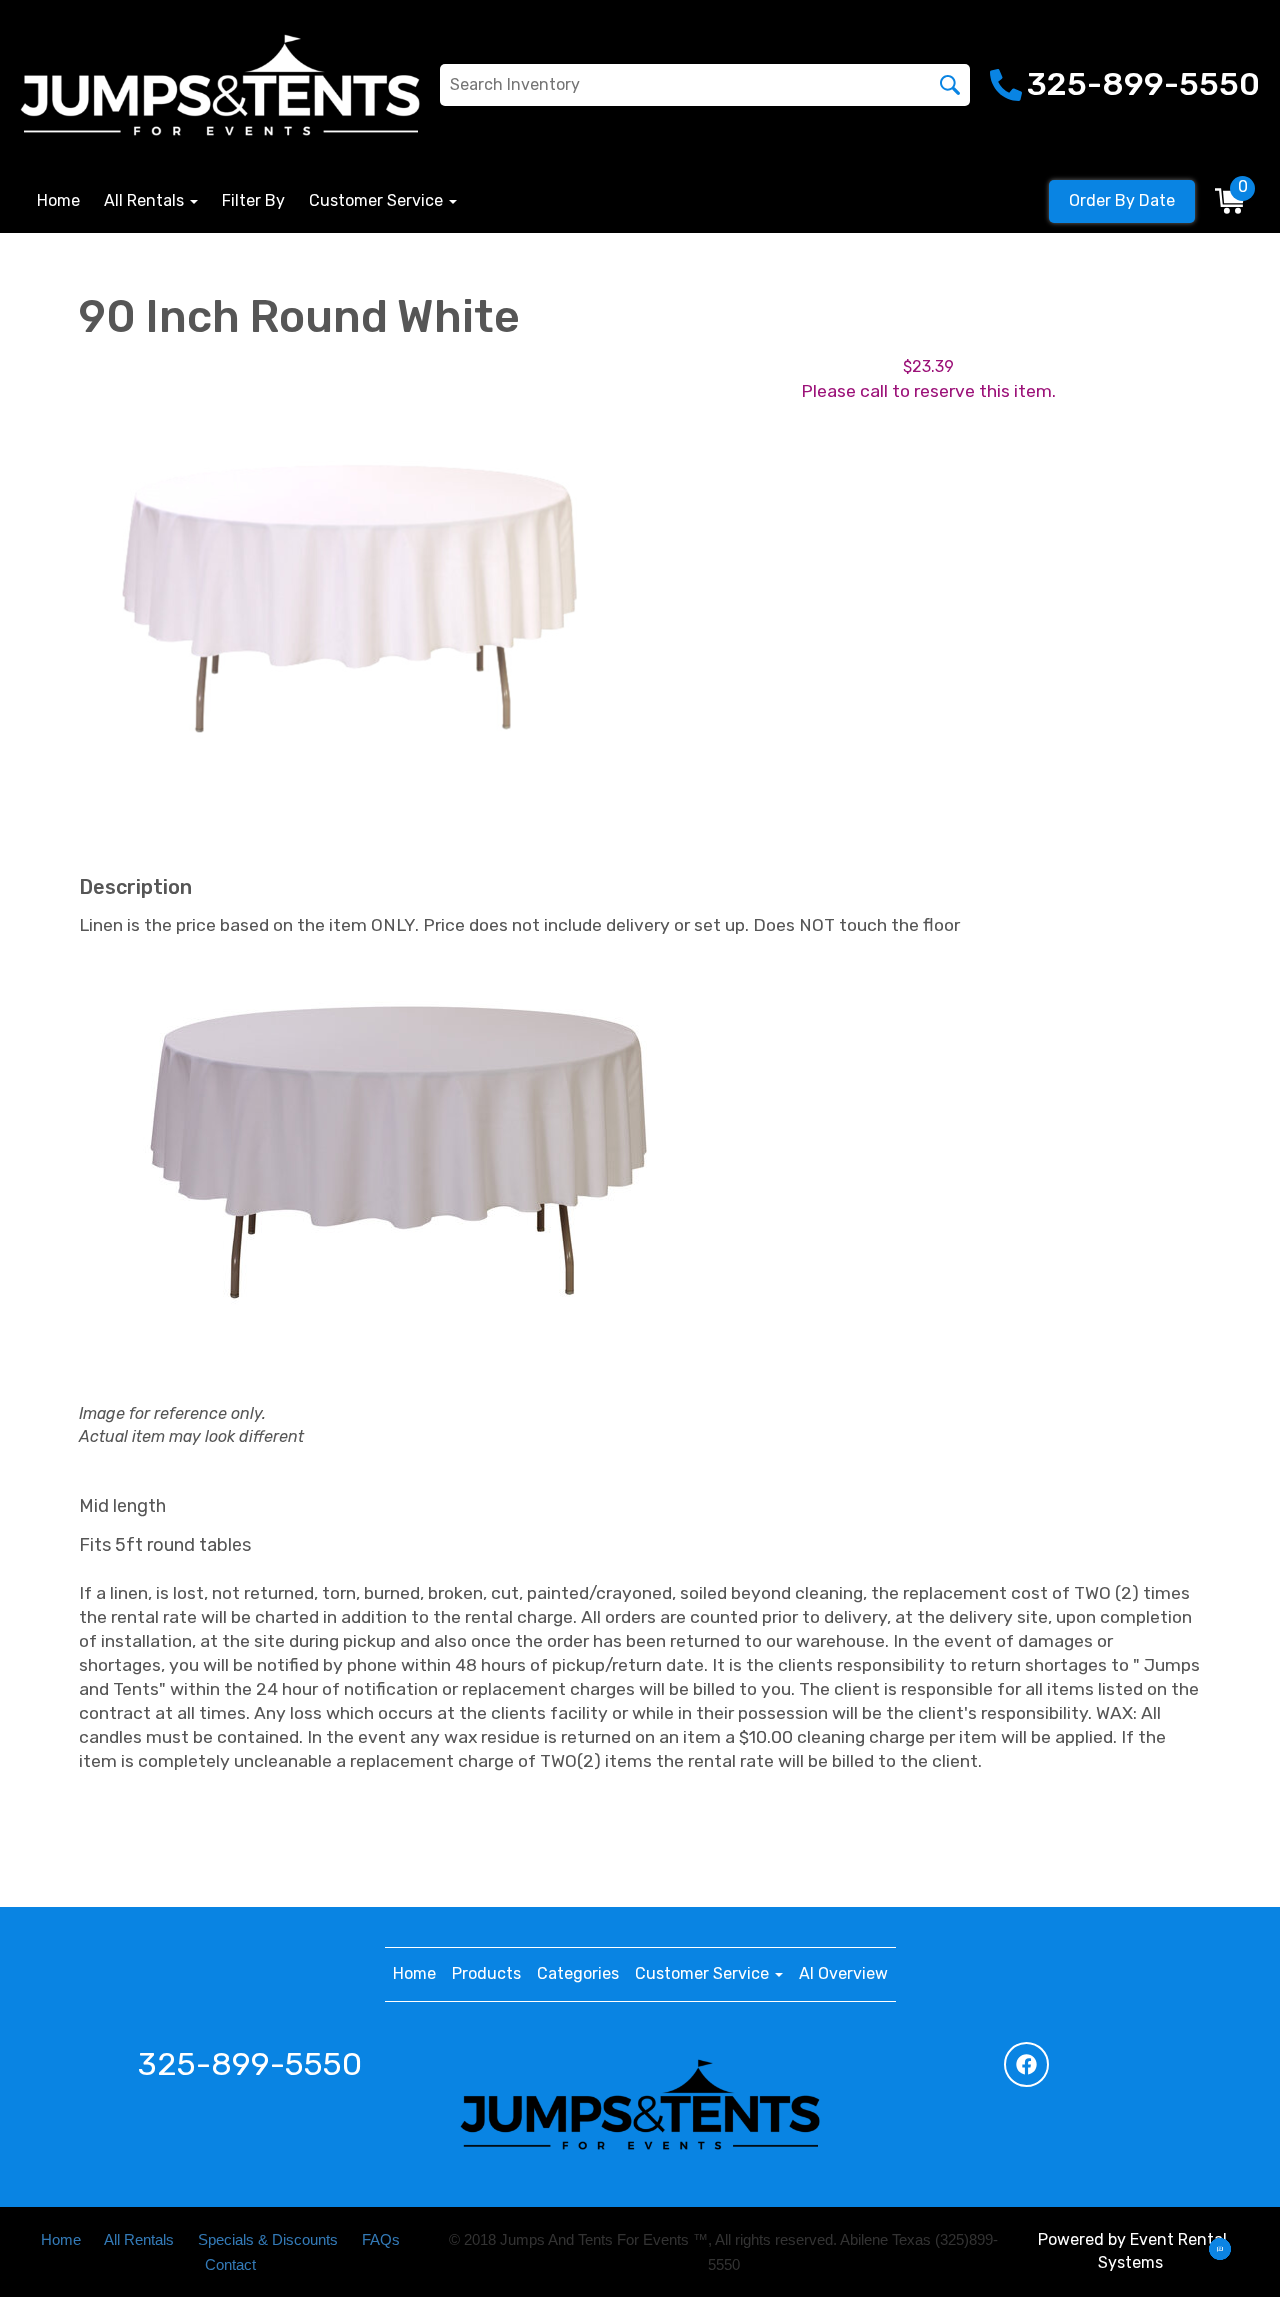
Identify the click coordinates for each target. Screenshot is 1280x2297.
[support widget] (1220, 2249)
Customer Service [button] (378, 200)
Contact (230, 2265)
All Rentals (139, 2240)
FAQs (381, 2240)
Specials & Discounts (268, 2240)
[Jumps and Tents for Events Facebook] (1026, 2064)
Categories (578, 1973)
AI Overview (843, 1973)
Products (486, 1973)
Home (58, 200)
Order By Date (1122, 200)
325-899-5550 (250, 2064)
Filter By (253, 200)
